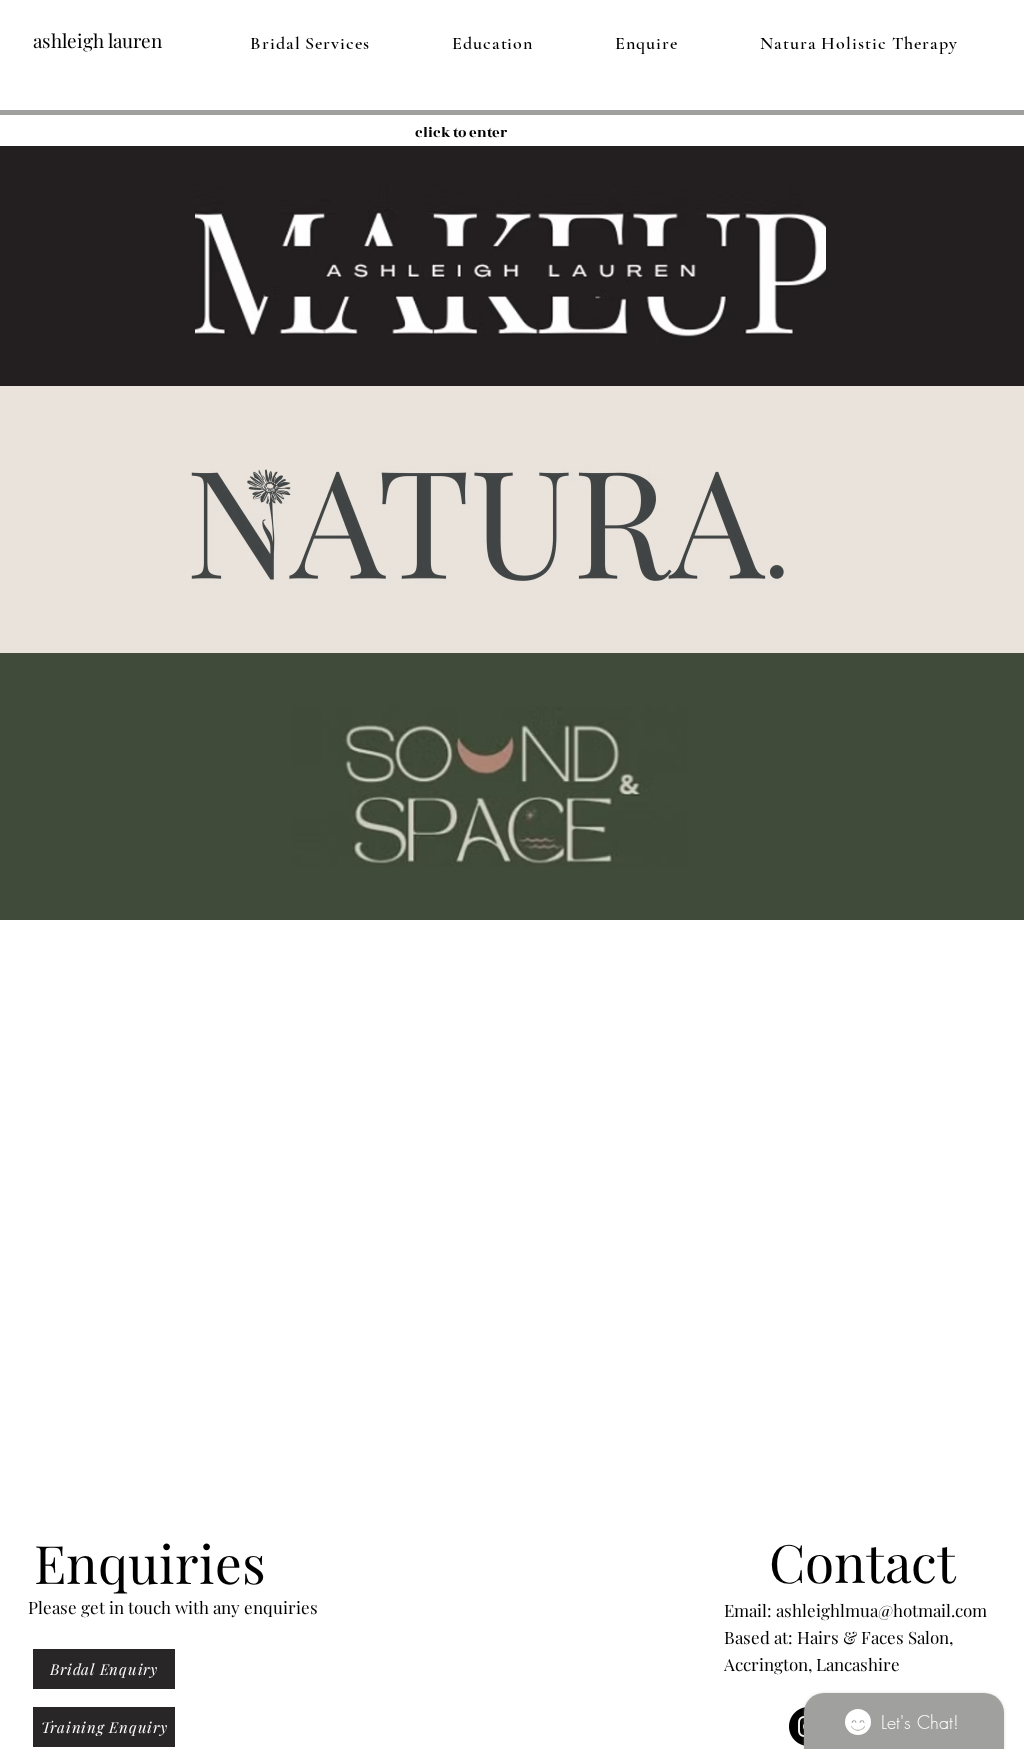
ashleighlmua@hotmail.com (881, 1610)
